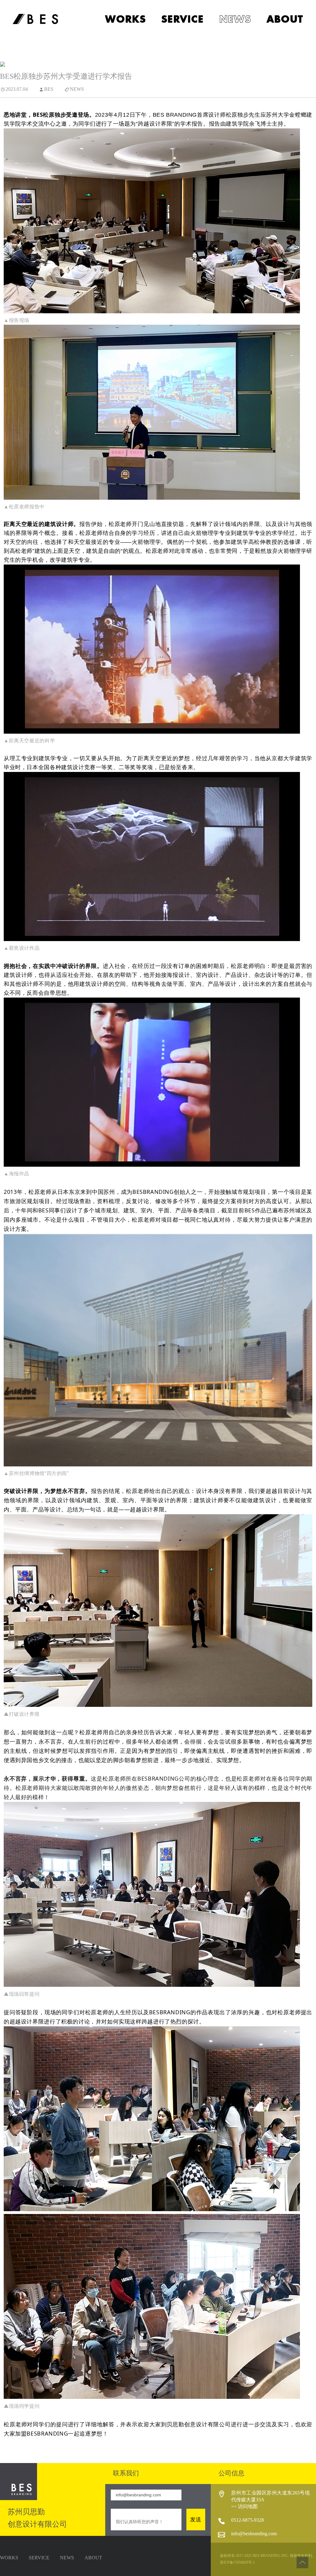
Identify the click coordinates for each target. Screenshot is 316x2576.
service (183, 19)
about (285, 19)
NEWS (67, 2558)
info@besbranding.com (254, 2534)
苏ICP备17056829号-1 (237, 2563)
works (126, 19)
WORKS (9, 2558)
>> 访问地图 (244, 2506)
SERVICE (39, 2558)
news (235, 19)
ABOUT (93, 2558)
